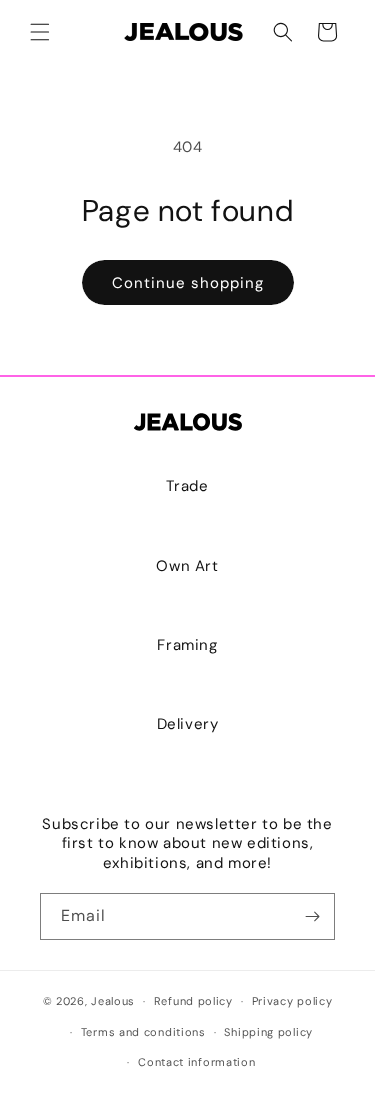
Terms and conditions (143, 1032)
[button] (40, 32)
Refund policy (193, 1001)
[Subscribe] (312, 916)
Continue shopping (188, 283)
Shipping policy (268, 1032)
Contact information (196, 1062)
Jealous (113, 1001)
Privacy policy (292, 1001)
